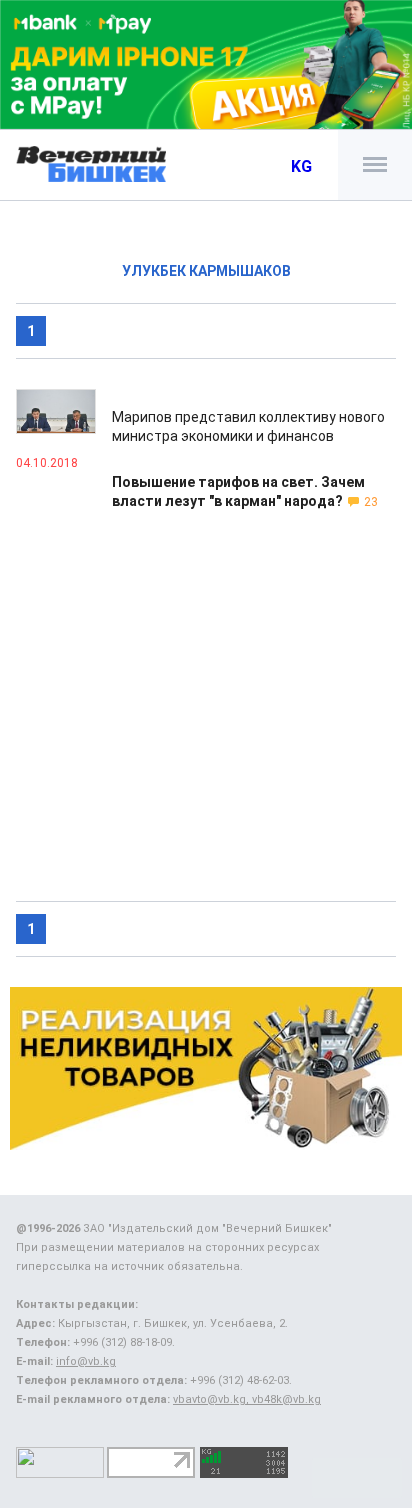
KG (301, 166)
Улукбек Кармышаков (206, 271)
